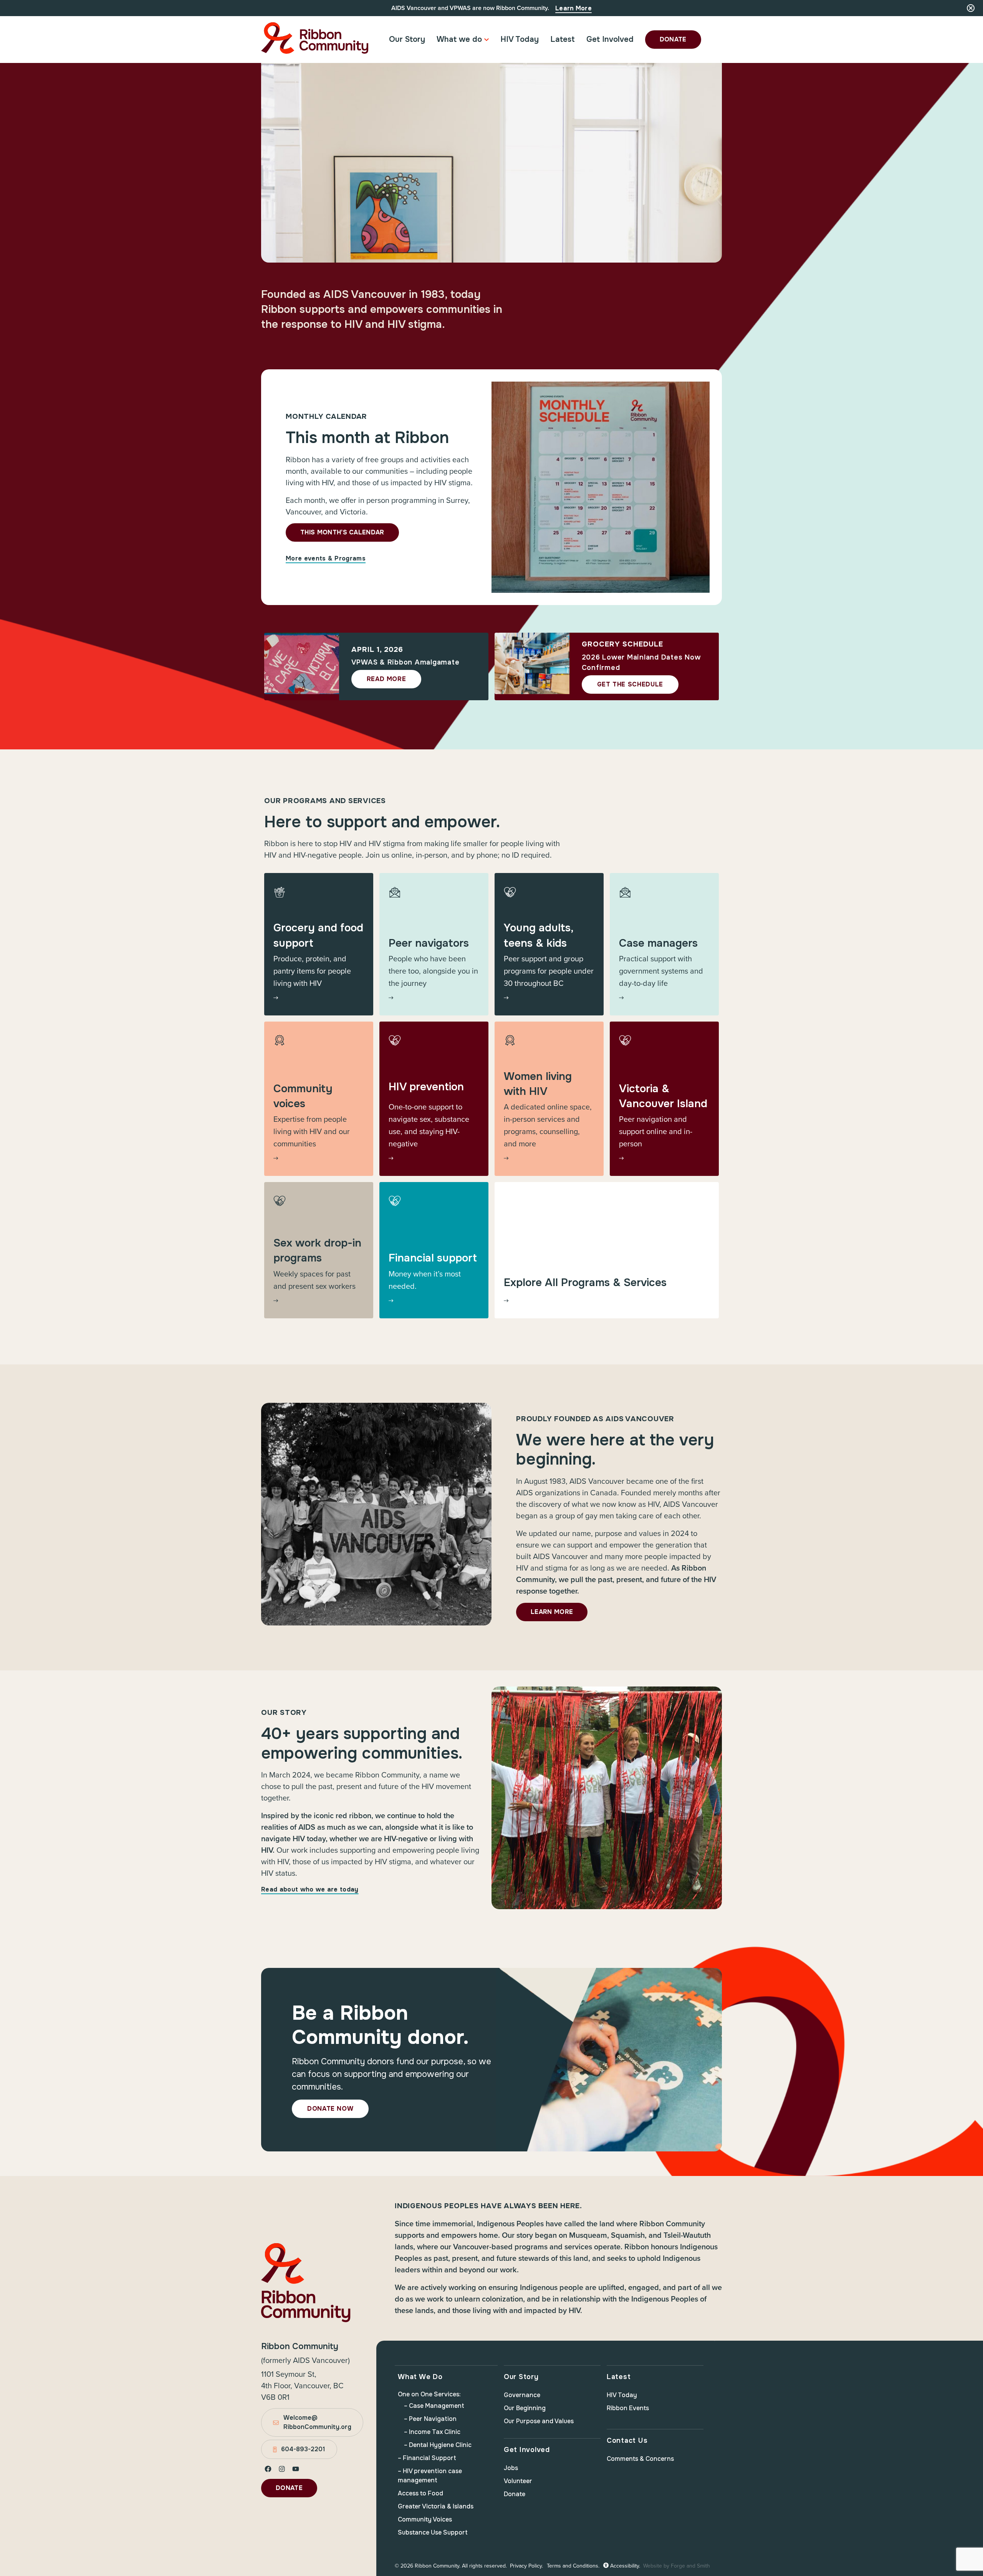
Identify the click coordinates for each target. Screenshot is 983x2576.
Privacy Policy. (526, 2566)
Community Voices (425, 2519)
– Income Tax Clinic (432, 2432)
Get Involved (610, 39)
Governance (522, 2395)
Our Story (407, 39)
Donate (673, 39)
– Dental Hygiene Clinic (438, 2445)
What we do (459, 39)
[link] (319, 944)
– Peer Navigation (430, 2419)
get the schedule (630, 684)
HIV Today (520, 39)
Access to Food (420, 2493)
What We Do (420, 2377)
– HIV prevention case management (430, 2476)
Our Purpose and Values (539, 2421)
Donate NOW (330, 2109)
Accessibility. (624, 2566)
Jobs (511, 2468)
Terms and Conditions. (573, 2566)
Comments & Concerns (640, 2459)
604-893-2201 (303, 2449)
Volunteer (518, 2481)
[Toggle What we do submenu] (487, 40)
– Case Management (434, 2406)
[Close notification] (971, 8)
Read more (386, 679)
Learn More (573, 8)
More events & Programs (326, 558)
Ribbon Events (628, 2408)
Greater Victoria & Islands (436, 2506)
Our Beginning (525, 2408)
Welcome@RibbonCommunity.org (317, 2422)
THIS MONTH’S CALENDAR (342, 532)
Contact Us (627, 2440)
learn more (552, 1612)
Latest (563, 39)
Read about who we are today (310, 1889)
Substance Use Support (433, 2532)
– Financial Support (427, 2458)
